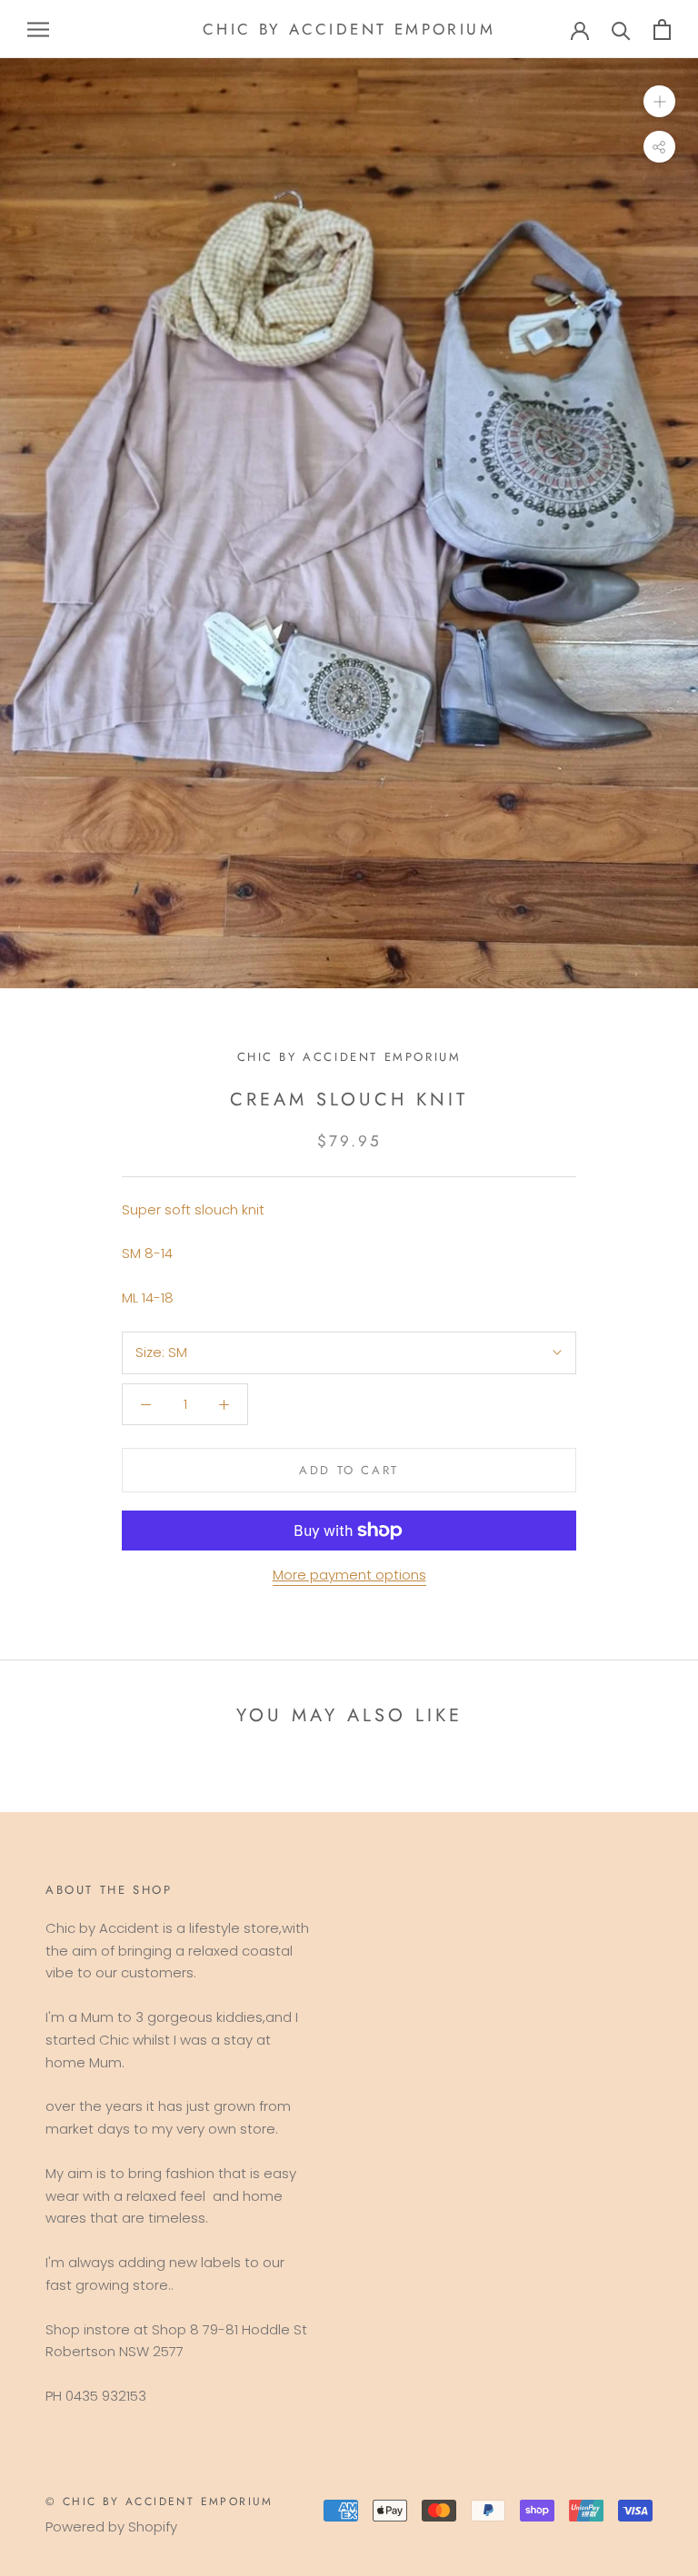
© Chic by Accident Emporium (160, 2502)
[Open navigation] (38, 29)
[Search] (621, 30)
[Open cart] (662, 30)
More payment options (349, 1575)
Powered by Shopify (111, 2526)
